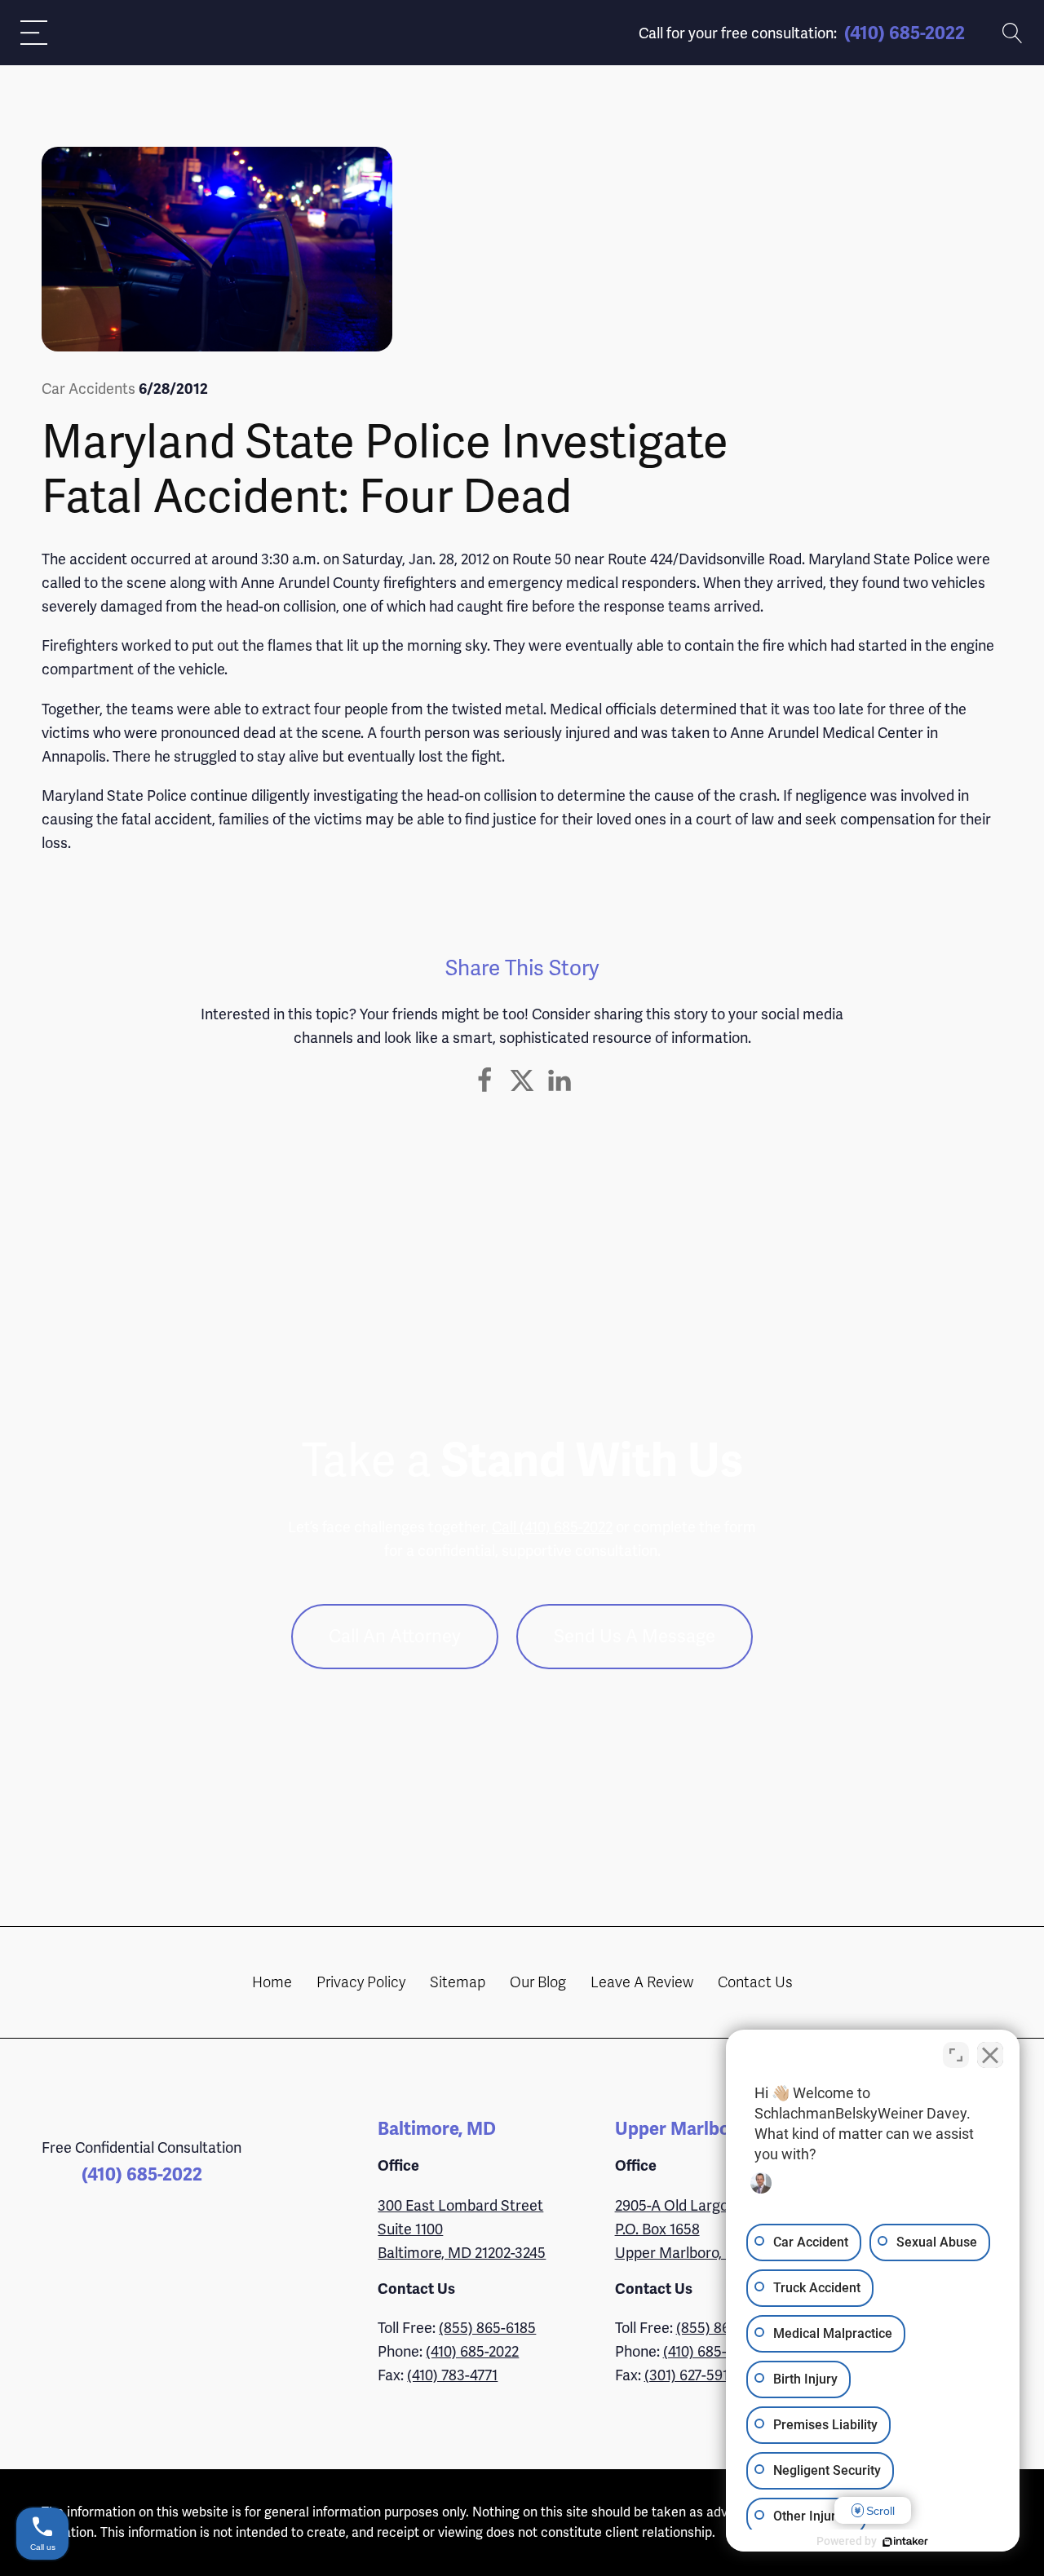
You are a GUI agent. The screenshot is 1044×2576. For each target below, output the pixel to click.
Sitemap (458, 1982)
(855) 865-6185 (487, 2328)
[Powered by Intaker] (905, 2542)
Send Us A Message (635, 1636)
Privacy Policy (361, 1982)
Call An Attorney (395, 1636)
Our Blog (538, 1982)
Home (272, 1982)
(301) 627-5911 (689, 2375)
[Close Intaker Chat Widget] (990, 2055)
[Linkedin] (560, 1080)
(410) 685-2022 (905, 33)
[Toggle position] (956, 2055)
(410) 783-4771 (452, 2375)
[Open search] (1013, 33)
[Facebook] (484, 1080)
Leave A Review (642, 1982)
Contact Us (755, 1982)
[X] (522, 1080)
